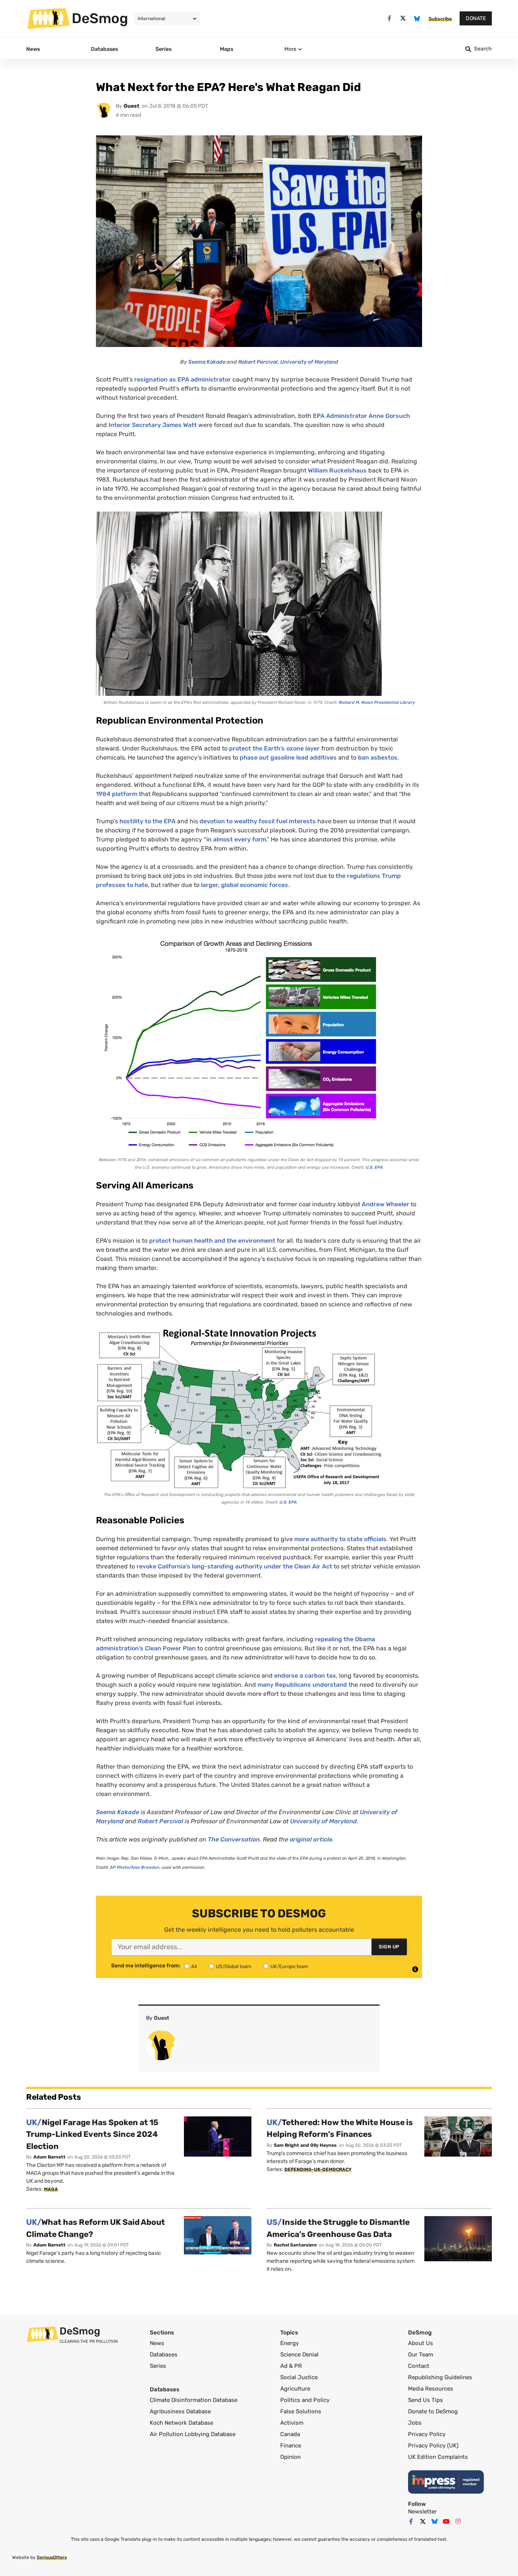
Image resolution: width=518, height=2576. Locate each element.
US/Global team (234, 1966)
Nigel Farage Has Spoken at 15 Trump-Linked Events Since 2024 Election (92, 2134)
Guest (132, 106)
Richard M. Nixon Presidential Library (377, 702)
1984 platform (117, 794)
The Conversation (234, 1839)
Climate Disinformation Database (194, 2400)
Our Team (421, 2355)
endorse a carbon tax (305, 1676)
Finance (291, 2446)
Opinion (290, 2457)
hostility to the (148, 821)
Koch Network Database (181, 2423)
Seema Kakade (207, 362)
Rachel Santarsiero (295, 2245)
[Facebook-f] (389, 18)
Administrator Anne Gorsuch (361, 416)
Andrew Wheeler (385, 1204)
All (194, 1966)
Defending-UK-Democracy (318, 2169)
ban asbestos (378, 757)
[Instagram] (458, 2521)
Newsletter (422, 2512)
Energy (290, 2343)
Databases (164, 2355)
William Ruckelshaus (337, 470)
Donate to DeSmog (433, 2411)
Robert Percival (258, 362)
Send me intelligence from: (146, 1966)
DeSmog (100, 18)
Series (158, 2366)
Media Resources (431, 2389)
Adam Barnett (49, 2157)
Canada (290, 2434)
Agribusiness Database (180, 2411)
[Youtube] (446, 2521)
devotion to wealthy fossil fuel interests (258, 821)
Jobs (415, 2423)
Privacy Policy (427, 2434)
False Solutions (301, 2411)
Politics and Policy (305, 2400)
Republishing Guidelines (440, 2377)
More (290, 49)
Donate (476, 18)
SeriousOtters (52, 2557)
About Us (421, 2343)
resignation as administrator (183, 379)
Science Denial (299, 2355)
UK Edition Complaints (438, 2457)
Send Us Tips (425, 2400)
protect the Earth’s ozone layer (274, 748)
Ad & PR (291, 2366)
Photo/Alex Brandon (135, 1867)
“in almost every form (235, 839)
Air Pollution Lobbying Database (193, 2434)
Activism (292, 2423)
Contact (419, 2366)
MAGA (51, 2189)
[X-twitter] (403, 18)
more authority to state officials (340, 1539)
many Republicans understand (302, 1685)
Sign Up (389, 1947)
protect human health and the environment (212, 1241)
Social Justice (299, 2377)
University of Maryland (309, 362)
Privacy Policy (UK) (433, 2446)
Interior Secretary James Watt (153, 425)
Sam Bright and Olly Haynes (305, 2145)
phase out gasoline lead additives (288, 757)
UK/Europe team (289, 1966)
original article (311, 1839)
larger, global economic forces (245, 885)
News (157, 2343)
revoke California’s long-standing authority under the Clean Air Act (234, 1566)
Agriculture (295, 2389)
